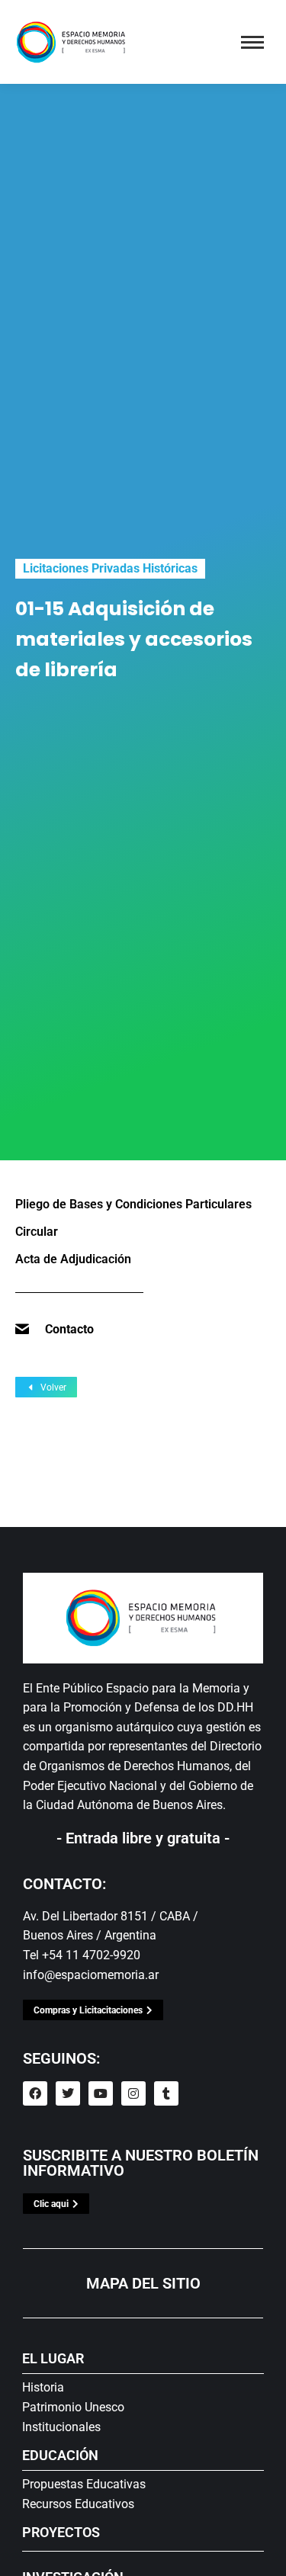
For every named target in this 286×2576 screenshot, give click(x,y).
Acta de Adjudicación (73, 1259)
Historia (43, 2387)
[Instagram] (133, 2093)
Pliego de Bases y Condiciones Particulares (133, 1204)
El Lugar (53, 2358)
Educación (60, 2455)
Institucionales (61, 2427)
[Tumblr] (166, 2093)
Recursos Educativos (78, 2504)
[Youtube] (101, 2093)
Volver (53, 1387)
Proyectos (61, 2532)
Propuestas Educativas (84, 2484)
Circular (37, 1232)
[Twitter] (68, 2093)
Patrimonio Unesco (73, 2407)
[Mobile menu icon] (252, 42)
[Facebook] (35, 2093)
